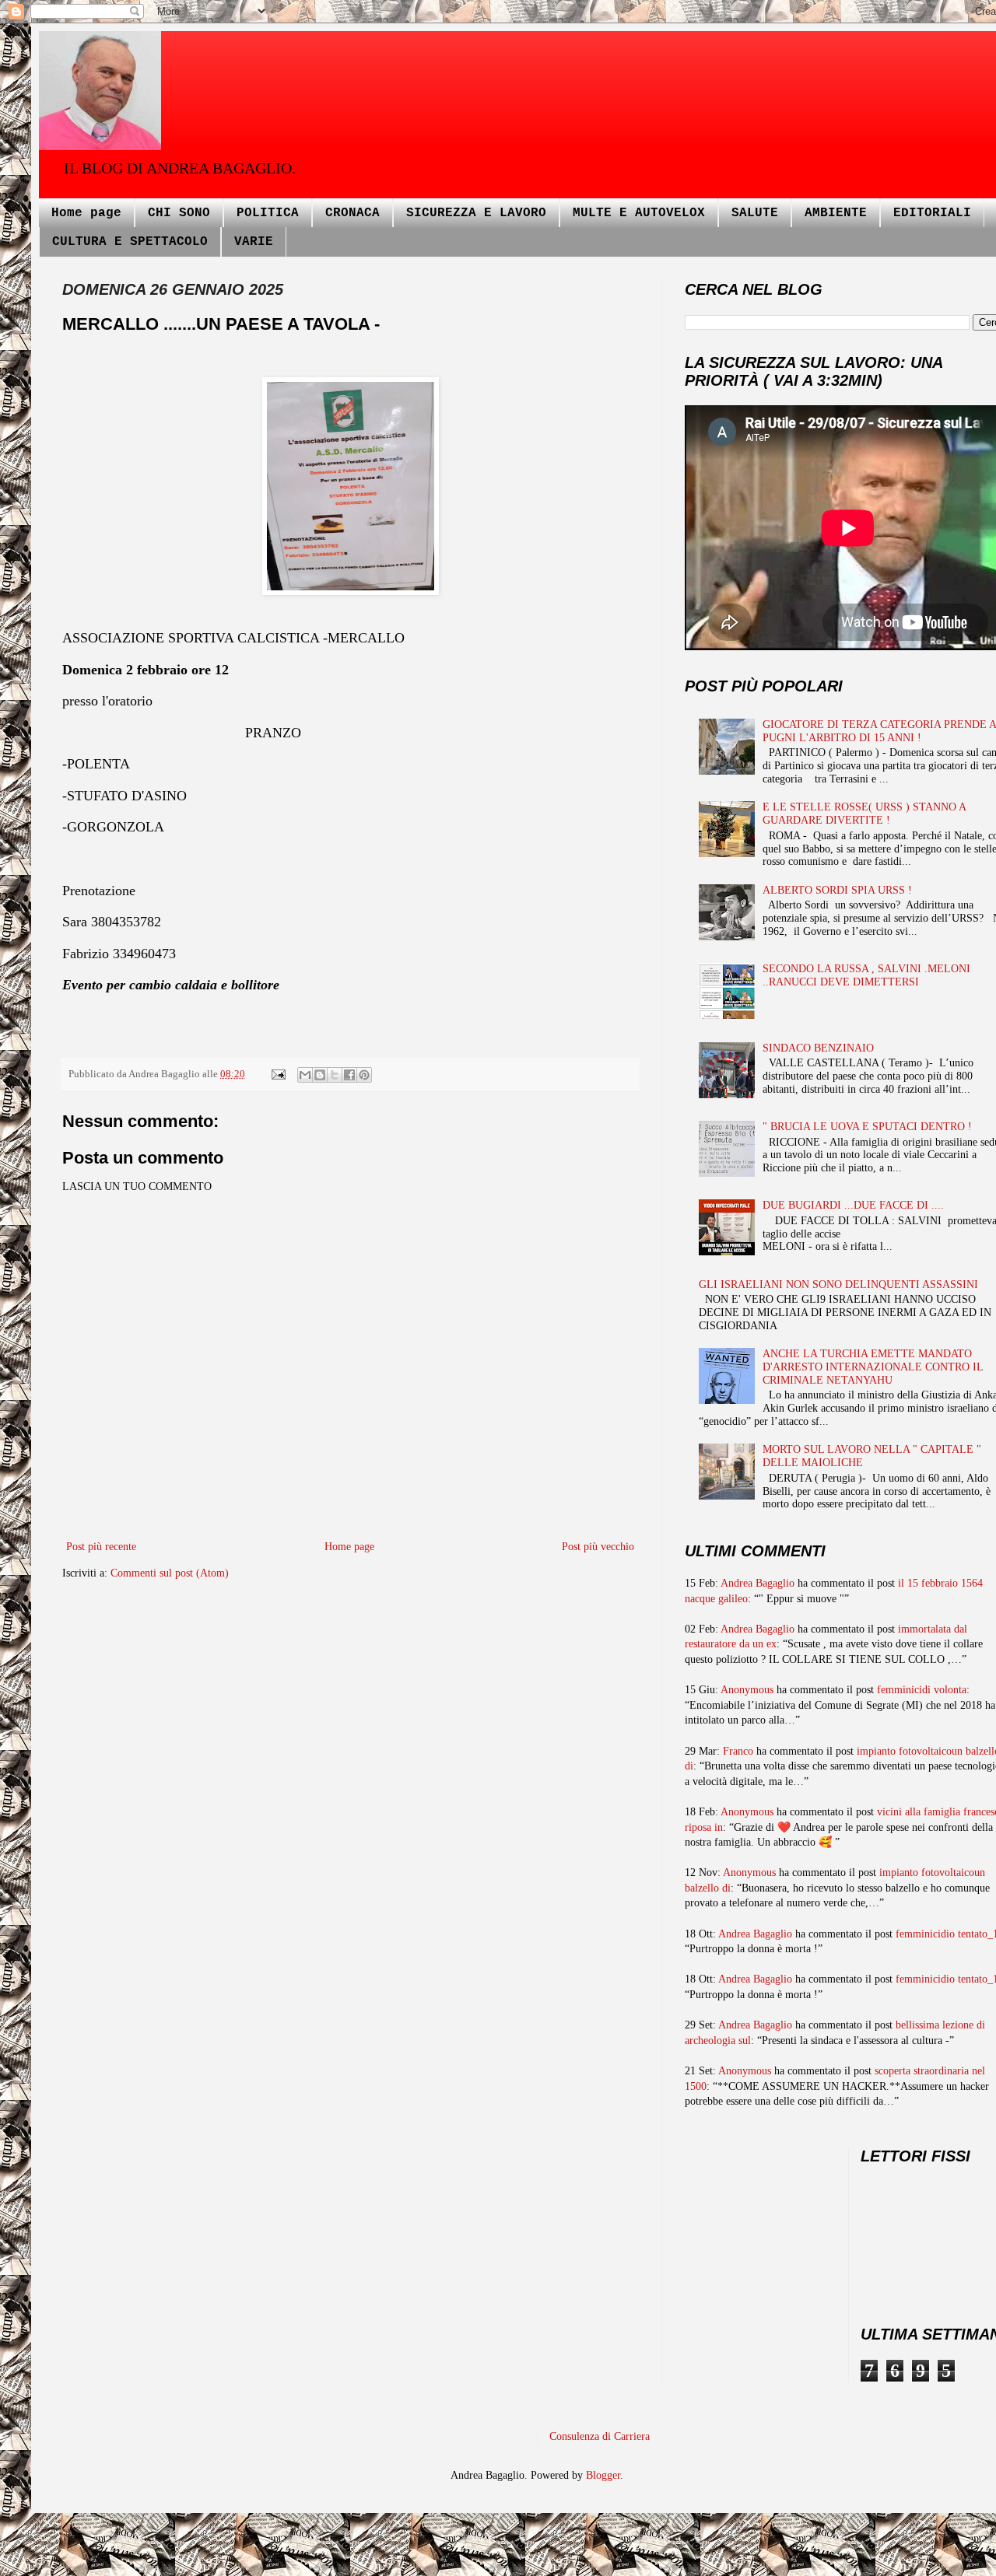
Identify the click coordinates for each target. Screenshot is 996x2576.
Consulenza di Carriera (600, 2436)
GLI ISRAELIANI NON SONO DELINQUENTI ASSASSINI (838, 1284)
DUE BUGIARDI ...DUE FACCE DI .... (853, 1205)
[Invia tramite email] (305, 1075)
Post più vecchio (598, 1547)
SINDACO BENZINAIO (818, 1048)
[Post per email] (277, 1074)
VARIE (254, 242)
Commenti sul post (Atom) (170, 1573)
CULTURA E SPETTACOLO (130, 242)
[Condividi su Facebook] (349, 1075)
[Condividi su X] (335, 1075)
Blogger (603, 2475)
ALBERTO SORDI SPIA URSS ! (837, 890)
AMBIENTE (836, 213)
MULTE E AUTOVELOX (639, 213)
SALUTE (755, 213)
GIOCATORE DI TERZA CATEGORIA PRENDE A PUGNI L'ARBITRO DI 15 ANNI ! (879, 731)
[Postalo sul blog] (320, 1075)
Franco (738, 1751)
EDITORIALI (932, 213)
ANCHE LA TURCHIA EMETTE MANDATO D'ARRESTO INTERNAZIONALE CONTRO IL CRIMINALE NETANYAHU (873, 1367)
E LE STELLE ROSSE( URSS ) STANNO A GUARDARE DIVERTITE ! (864, 814)
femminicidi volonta (922, 1690)
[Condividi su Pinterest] (364, 1075)
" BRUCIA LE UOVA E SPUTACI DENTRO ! (867, 1127)
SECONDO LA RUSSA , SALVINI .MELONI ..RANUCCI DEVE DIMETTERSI (866, 975)
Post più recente (101, 1547)
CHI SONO (179, 213)
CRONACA (352, 213)
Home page (86, 213)
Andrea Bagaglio (758, 1583)
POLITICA (268, 213)
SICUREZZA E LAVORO (476, 213)
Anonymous (747, 1690)
